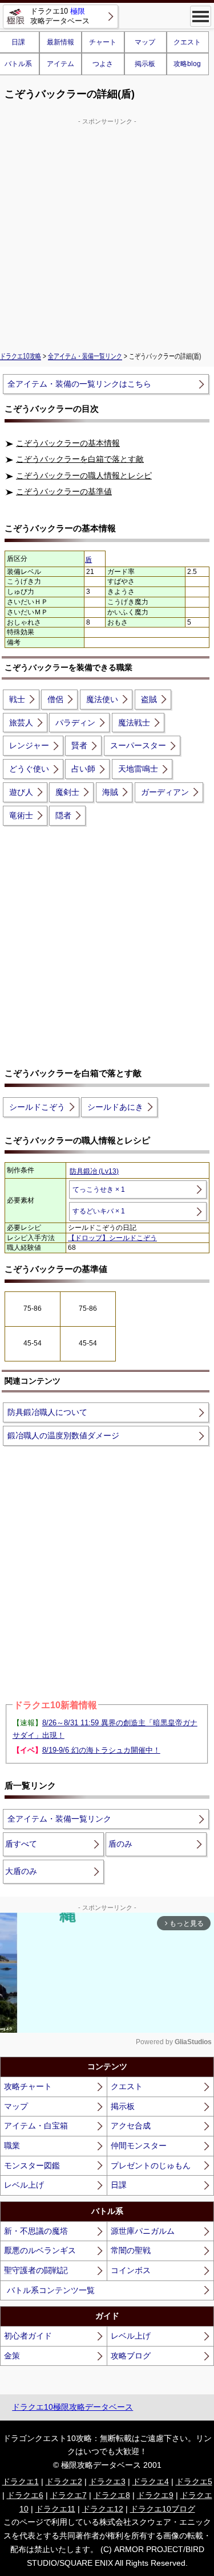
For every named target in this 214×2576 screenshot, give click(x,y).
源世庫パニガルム (143, 2231)
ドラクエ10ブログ (163, 2509)
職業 (12, 2146)
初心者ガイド (28, 2336)
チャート (103, 42)
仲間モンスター (139, 2146)
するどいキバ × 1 (99, 1211)
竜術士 (21, 815)
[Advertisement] (107, 233)
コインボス (131, 2270)
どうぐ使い (29, 769)
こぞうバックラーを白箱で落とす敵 (80, 459)
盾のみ (120, 1844)
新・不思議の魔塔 (36, 2231)
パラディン (75, 723)
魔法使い (102, 699)
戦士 (17, 699)
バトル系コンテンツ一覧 (51, 2290)
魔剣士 (67, 792)
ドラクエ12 (103, 2509)
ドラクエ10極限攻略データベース (72, 2407)
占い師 (83, 769)
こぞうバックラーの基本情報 (68, 443)
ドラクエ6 (25, 2495)
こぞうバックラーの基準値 (64, 491)
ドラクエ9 (155, 2495)
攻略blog (187, 64)
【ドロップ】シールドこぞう (112, 1238)
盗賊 (149, 699)
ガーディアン (165, 792)
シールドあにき (115, 1107)
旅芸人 (21, 723)
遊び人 (21, 792)
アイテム (60, 64)
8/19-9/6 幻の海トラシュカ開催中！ (101, 1750)
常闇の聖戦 (131, 2250)
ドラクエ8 (112, 2495)
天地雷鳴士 (138, 769)
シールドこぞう (37, 1107)
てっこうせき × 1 (99, 1189)
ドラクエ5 (194, 2481)
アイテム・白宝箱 (36, 2126)
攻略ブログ (131, 2356)
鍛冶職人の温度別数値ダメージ (63, 1435)
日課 (119, 2185)
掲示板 (145, 64)
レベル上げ (24, 2185)
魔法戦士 (134, 723)
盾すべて (21, 1844)
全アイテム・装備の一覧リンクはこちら (79, 384)
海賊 (110, 792)
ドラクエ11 (55, 2509)
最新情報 (60, 42)
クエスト (187, 42)
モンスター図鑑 (32, 2165)
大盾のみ (21, 1871)
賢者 (79, 745)
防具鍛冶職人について (47, 1412)
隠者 (63, 815)
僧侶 (55, 699)
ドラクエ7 (68, 2495)
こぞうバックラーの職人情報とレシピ (84, 475)
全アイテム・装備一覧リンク (85, 356)
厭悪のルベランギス (40, 2250)
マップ (145, 42)
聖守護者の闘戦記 (36, 2270)
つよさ (103, 64)
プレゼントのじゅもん (151, 2165)
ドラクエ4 (151, 2481)
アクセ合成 (131, 2126)
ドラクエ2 (64, 2481)
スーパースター (138, 745)
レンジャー (29, 745)
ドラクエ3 (107, 2481)
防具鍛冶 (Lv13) (94, 1171)
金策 (12, 2356)
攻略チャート (28, 2086)
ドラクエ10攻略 (21, 356)
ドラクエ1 (21, 2481)
